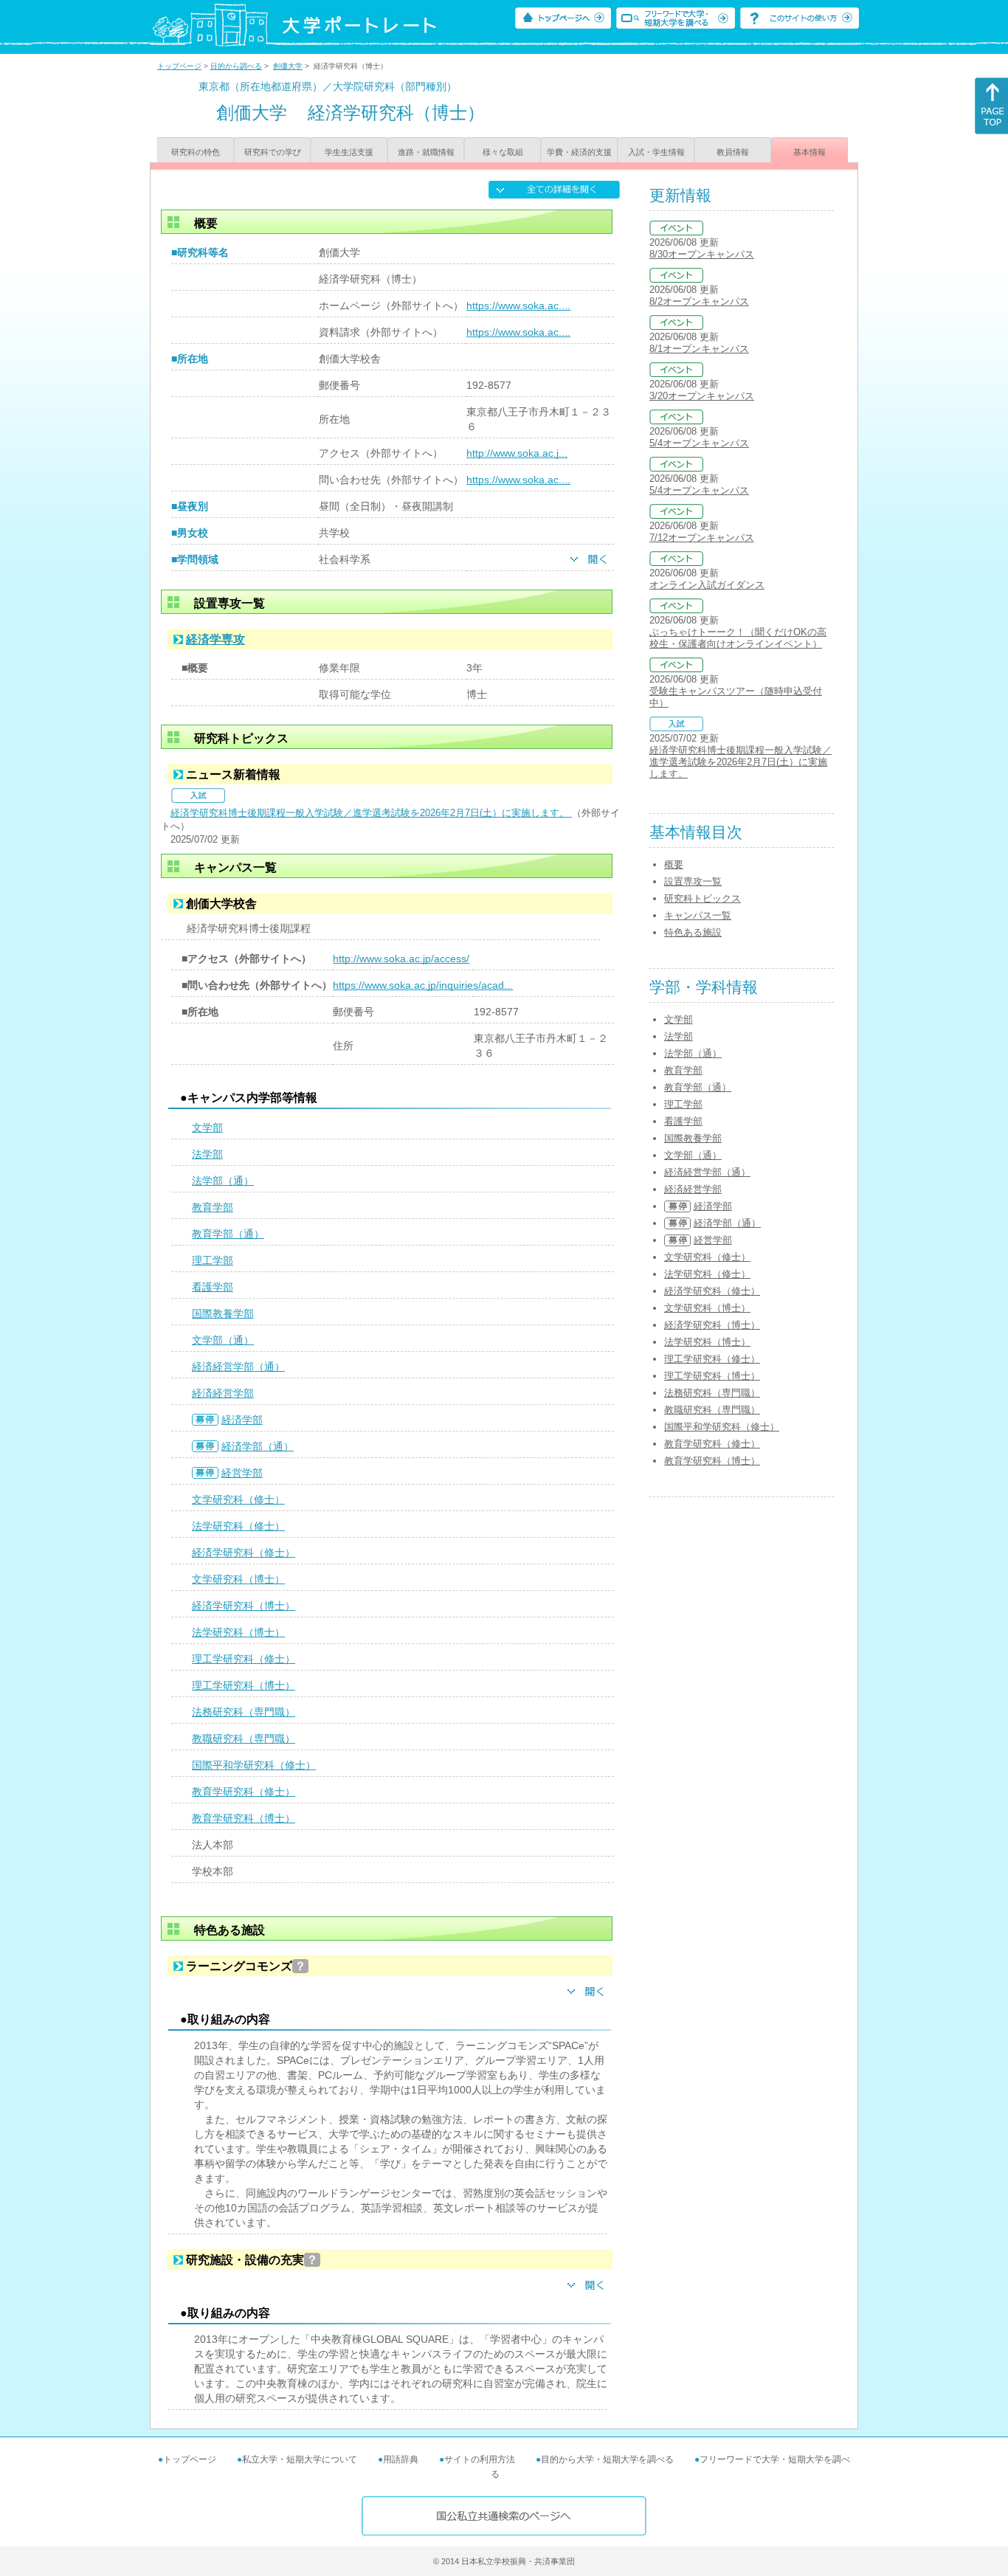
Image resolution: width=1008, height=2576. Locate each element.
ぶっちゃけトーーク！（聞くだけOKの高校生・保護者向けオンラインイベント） (738, 638)
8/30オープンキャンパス (702, 254)
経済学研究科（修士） (244, 1553)
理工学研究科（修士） (244, 1659)
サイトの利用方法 (480, 2459)
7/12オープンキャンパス (702, 538)
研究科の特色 (196, 152)
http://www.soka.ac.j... (517, 453)
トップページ (179, 66)
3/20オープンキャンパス (702, 396)
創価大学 (288, 66)
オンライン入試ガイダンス (707, 585)
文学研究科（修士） (238, 1499)
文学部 (207, 1128)
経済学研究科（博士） (244, 1606)
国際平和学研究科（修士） (254, 1765)
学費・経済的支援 (579, 152)
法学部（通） (223, 1181)
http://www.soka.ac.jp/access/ (401, 959)
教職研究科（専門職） (244, 1738)
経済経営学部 (223, 1393)
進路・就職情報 (426, 152)
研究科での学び (273, 152)
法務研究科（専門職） (244, 1712)
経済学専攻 (215, 639)
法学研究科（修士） (238, 1526)
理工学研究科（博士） (244, 1685)
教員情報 (733, 152)
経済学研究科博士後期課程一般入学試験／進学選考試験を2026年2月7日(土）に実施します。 (371, 813)
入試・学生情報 (656, 152)
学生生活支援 (349, 152)
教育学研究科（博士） (244, 1818)
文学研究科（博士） (238, 1579)
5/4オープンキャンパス (699, 443)
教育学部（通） (228, 1234)
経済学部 (242, 1420)
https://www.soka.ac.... (518, 305)
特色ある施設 (693, 932)
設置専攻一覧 (693, 881)
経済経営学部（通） (238, 1367)
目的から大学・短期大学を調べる (607, 2459)
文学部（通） (223, 1340)
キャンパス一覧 (698, 915)
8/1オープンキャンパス (699, 349)
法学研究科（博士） (238, 1632)
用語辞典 (401, 2459)
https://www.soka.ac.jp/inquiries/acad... (423, 985)
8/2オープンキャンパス (699, 301)
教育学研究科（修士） (244, 1792)
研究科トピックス (703, 898)
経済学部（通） (258, 1446)
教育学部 (213, 1207)
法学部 (207, 1154)
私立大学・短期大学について (300, 2459)
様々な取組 (503, 152)
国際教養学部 (223, 1313)
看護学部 (213, 1287)
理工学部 (213, 1260)
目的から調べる (236, 66)
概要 (674, 864)
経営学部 (242, 1473)
